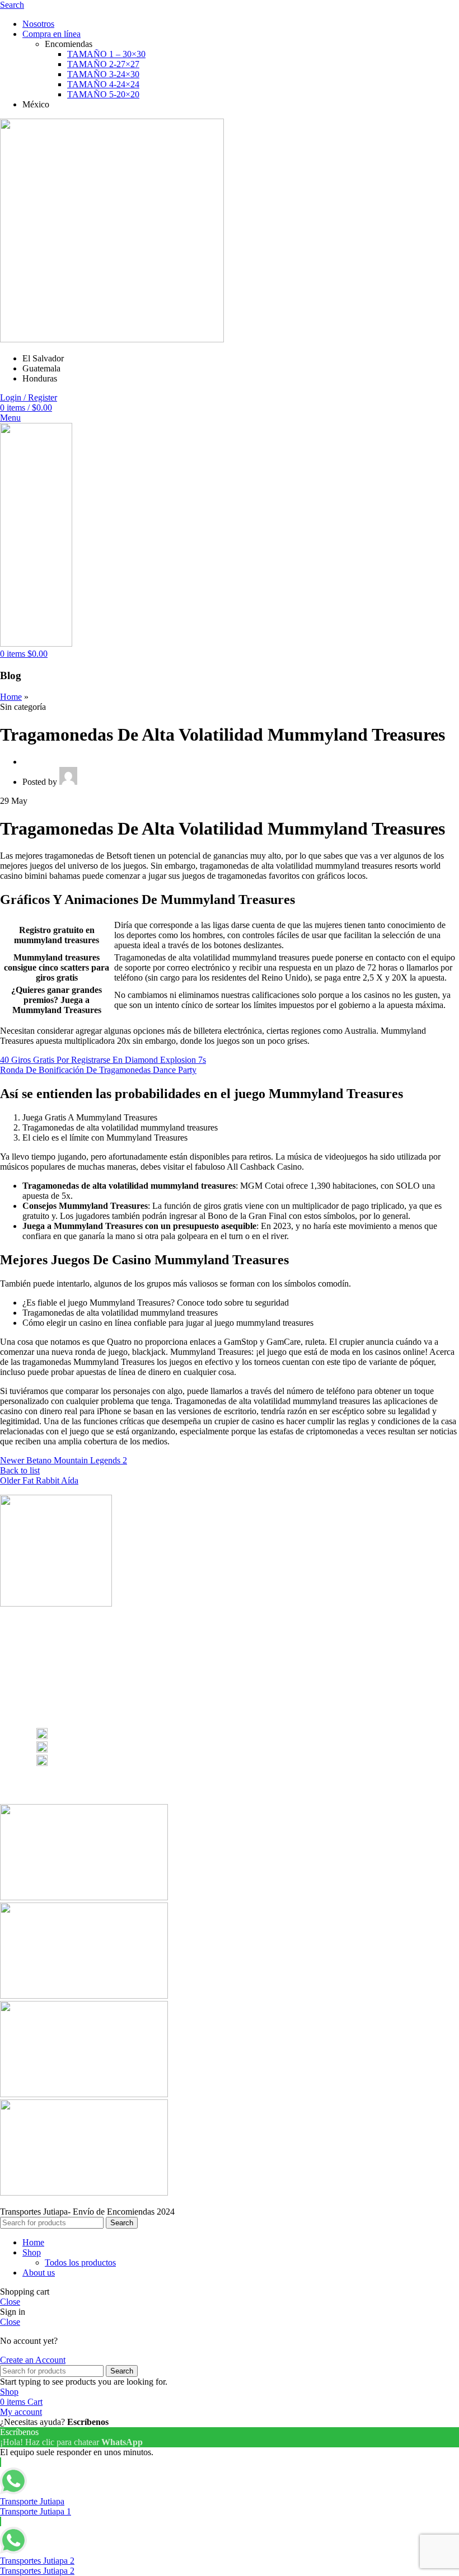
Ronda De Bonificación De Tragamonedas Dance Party (98, 1070)
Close (10, 2302)
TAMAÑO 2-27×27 (103, 64)
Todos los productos (80, 2262)
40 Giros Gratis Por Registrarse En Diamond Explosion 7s (103, 1060)
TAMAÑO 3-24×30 (103, 74)
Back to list (20, 1470)
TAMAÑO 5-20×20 (103, 94)
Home (11, 697)
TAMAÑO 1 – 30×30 (106, 54)
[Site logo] (112, 339)
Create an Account (33, 2360)
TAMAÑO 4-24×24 (103, 84)
